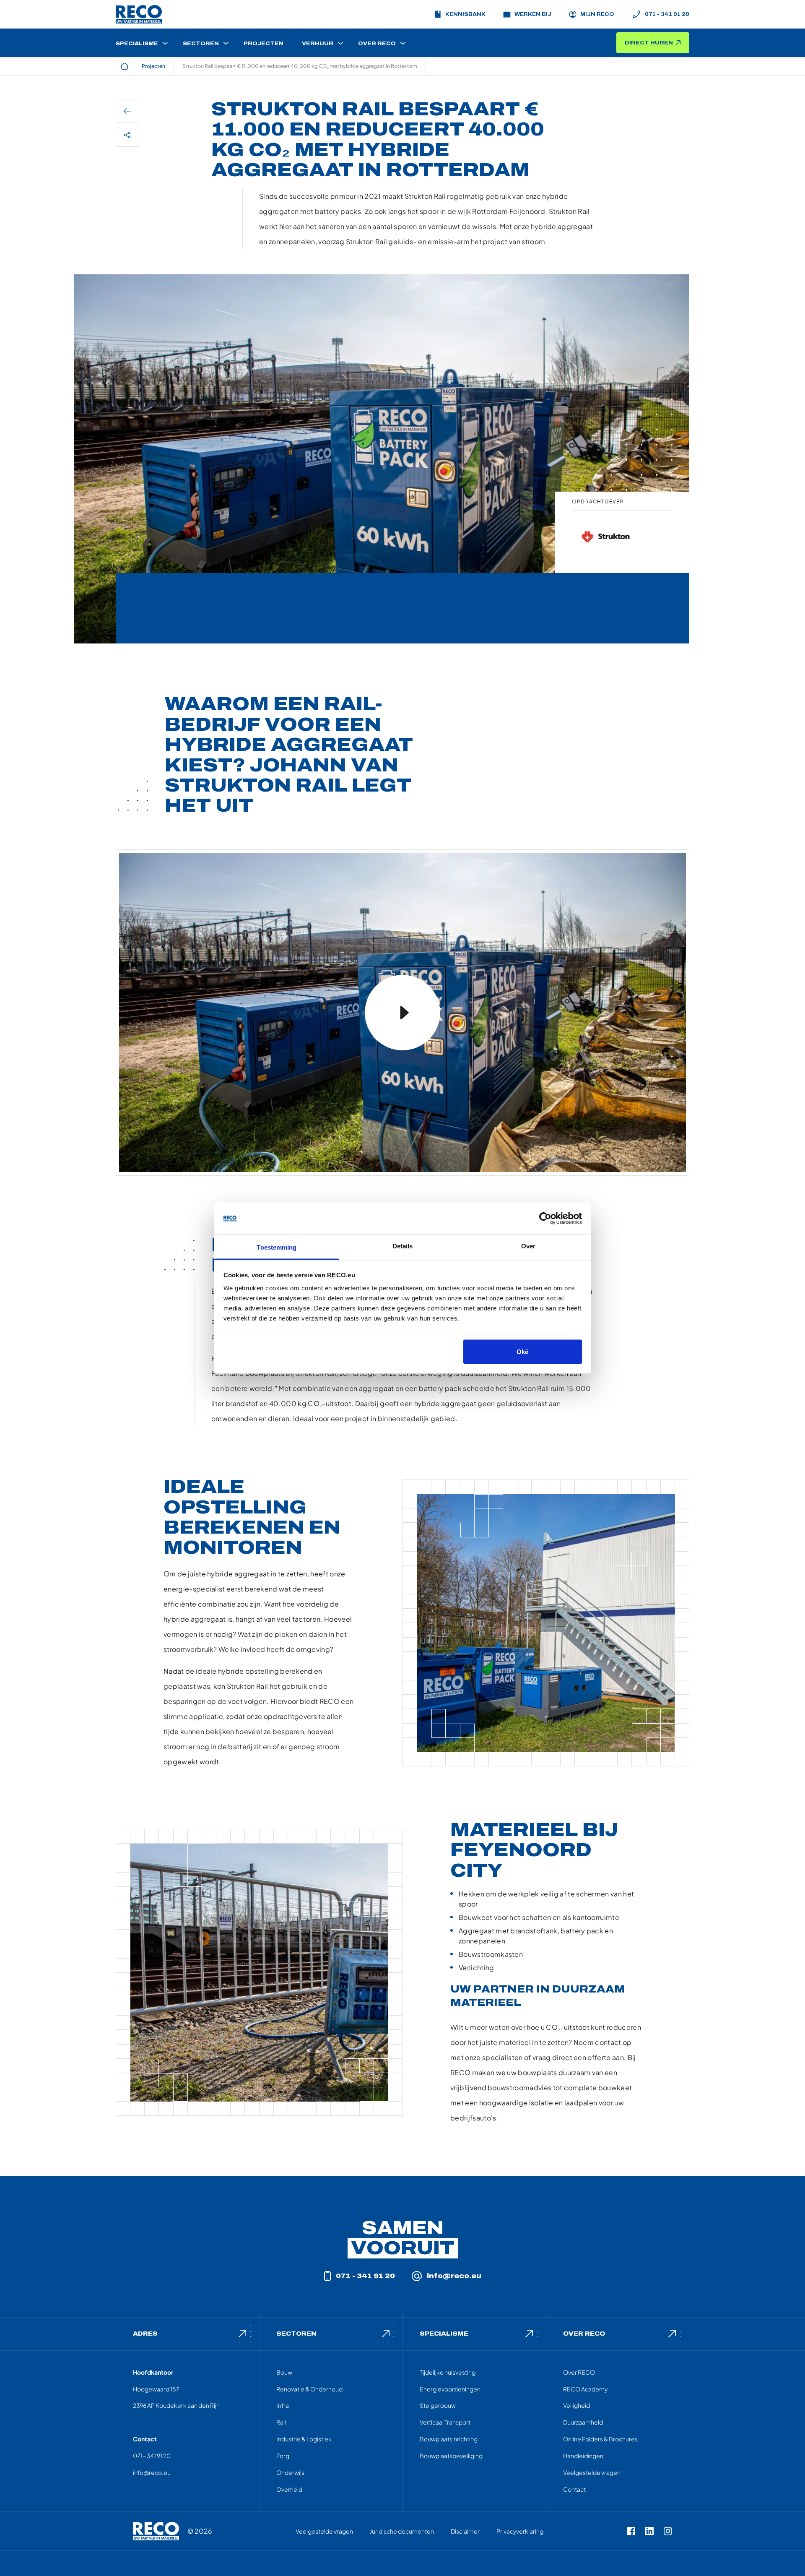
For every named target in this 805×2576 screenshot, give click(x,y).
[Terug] (127, 111)
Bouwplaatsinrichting (449, 2439)
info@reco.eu (454, 2276)
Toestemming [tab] (277, 1247)
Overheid (289, 2489)
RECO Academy (585, 2389)
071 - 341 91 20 (667, 14)
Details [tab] (403, 1246)
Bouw (284, 2372)
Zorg (283, 2456)
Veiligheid (576, 2405)
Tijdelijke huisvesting (448, 2372)
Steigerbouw (438, 2405)
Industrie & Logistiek (304, 2439)
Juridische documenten (402, 2531)
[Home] (125, 66)
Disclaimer (465, 2531)
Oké (522, 1351)
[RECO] (156, 2531)
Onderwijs (290, 2472)
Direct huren (649, 43)
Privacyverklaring (520, 2531)
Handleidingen (583, 2456)
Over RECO (579, 2372)
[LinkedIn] (649, 2531)
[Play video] (402, 1013)
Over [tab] (528, 1246)
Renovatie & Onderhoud (309, 2389)
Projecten (153, 66)
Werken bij (533, 14)
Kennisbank (465, 14)
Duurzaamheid (583, 2422)
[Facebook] (631, 2531)
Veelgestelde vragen (592, 2472)
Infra (283, 2405)
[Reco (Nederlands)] (139, 14)
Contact (574, 2489)
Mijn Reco (597, 14)
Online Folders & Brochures (600, 2439)
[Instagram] (668, 2531)
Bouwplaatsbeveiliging (451, 2456)
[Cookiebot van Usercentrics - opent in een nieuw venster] (545, 1219)
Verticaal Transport (445, 2422)
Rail (281, 2422)
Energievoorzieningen (450, 2389)
